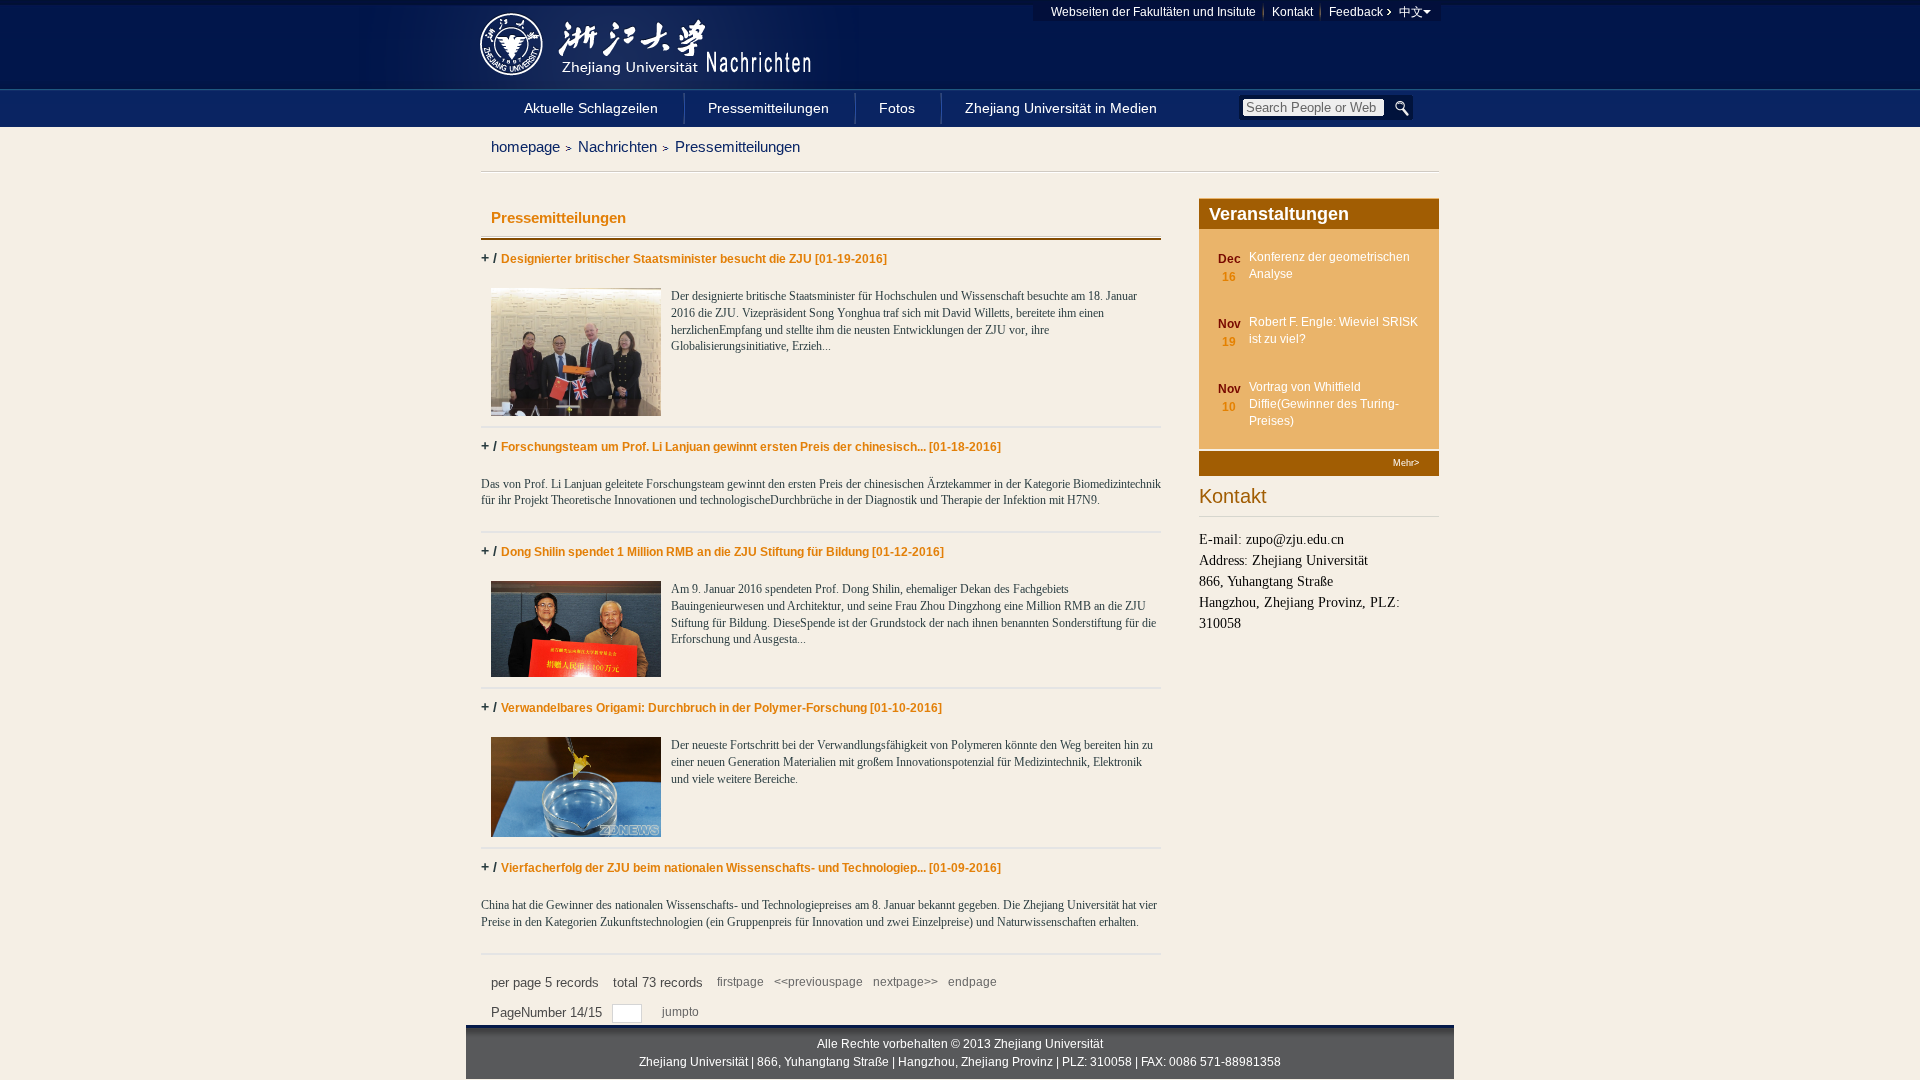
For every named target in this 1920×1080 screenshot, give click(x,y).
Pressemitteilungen (737, 146)
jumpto (682, 1012)
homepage (525, 146)
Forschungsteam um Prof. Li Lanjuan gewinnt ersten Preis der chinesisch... (751, 447)
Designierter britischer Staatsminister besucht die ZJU (694, 259)
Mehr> (1406, 463)
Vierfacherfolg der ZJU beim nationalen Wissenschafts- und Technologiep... (751, 868)
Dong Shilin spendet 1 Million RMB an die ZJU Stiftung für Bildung (722, 552)
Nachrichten (617, 146)
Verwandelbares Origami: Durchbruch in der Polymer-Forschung (721, 708)
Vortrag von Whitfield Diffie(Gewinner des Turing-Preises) (1324, 404)
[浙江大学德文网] (596, 44)
